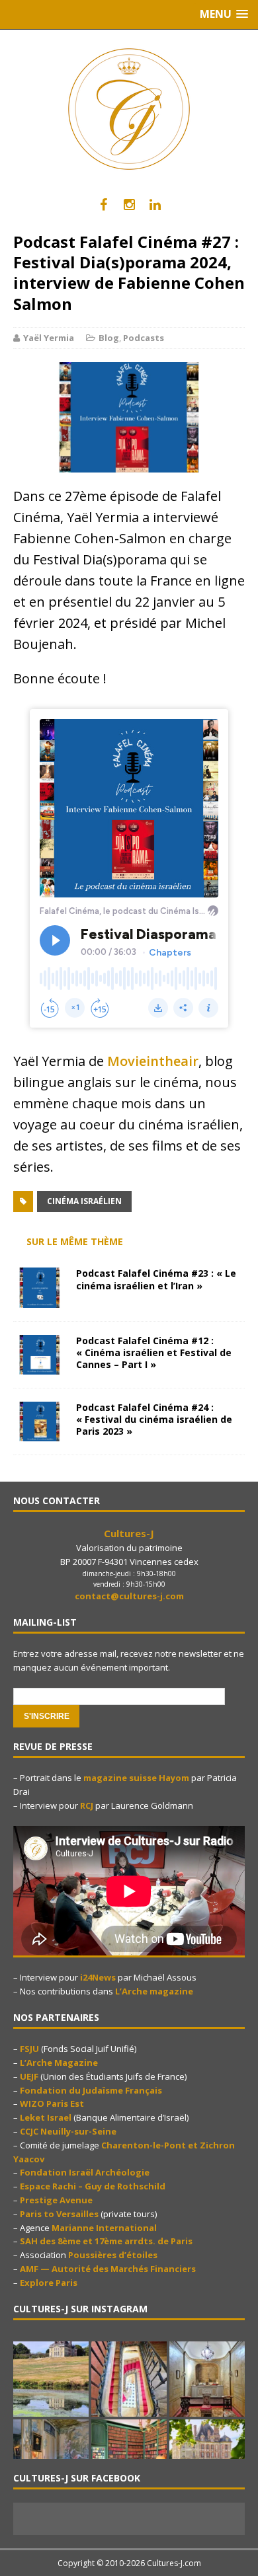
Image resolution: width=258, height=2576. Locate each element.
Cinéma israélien (84, 1201)
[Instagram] (129, 205)
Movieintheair (153, 1061)
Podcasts (144, 338)
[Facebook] (104, 205)
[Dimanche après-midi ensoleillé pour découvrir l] (51, 2379)
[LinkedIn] (155, 205)
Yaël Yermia (49, 338)
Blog (109, 338)
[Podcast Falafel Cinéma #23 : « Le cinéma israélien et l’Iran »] (40, 1300)
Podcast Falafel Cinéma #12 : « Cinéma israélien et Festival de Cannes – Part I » (154, 1352)
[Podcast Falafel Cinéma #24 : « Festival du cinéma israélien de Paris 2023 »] (40, 1433)
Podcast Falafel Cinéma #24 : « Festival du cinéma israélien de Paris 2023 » (154, 1419)
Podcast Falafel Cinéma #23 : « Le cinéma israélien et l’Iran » (156, 1279)
